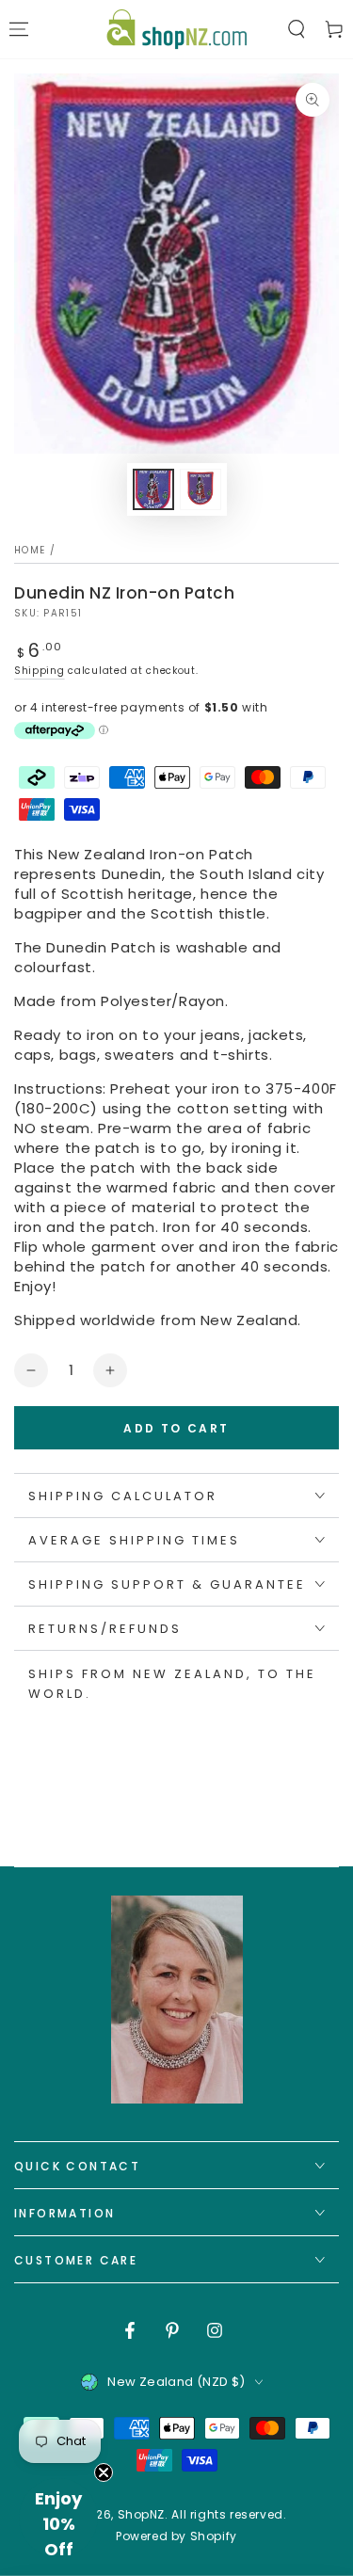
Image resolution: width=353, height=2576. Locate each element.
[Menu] (19, 29)
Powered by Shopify (176, 2536)
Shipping (40, 671)
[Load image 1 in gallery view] (153, 489)
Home (30, 550)
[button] (297, 29)
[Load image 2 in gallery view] (201, 489)
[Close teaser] (104, 2472)
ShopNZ (142, 2514)
